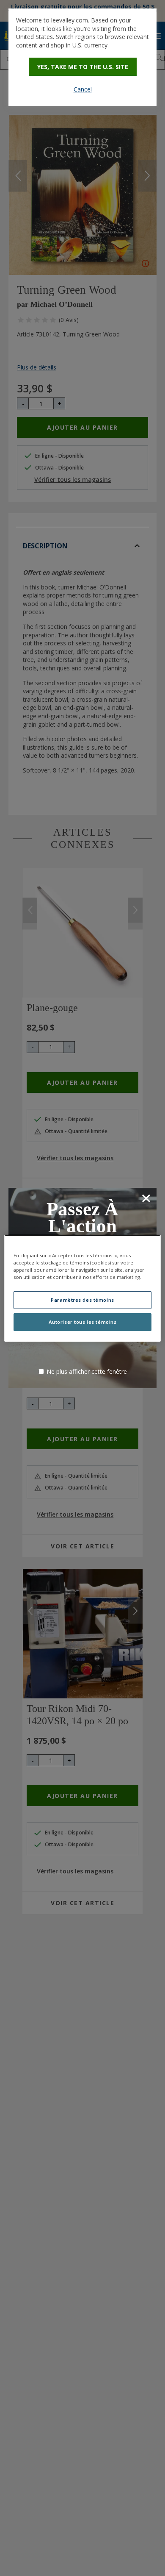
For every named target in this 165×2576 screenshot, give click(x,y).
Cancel (83, 89)
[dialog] (82, 57)
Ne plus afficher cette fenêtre (87, 1371)
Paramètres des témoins (82, 1300)
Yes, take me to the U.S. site (83, 67)
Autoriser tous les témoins (83, 1322)
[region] (83, 1288)
